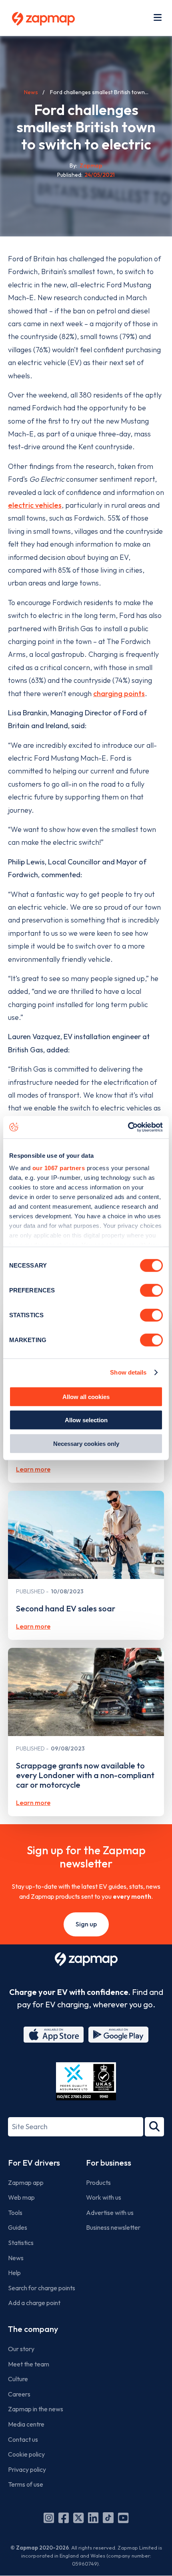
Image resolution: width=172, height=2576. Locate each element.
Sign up (86, 1924)
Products (98, 2182)
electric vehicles (35, 505)
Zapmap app (26, 2182)
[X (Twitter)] (78, 2518)
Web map (21, 2197)
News (31, 92)
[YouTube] (123, 2518)
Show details (128, 1372)
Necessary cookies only (86, 1443)
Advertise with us (110, 2213)
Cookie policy (26, 2454)
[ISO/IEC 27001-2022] (86, 2081)
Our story (21, 2349)
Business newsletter (113, 2227)
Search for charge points (42, 2288)
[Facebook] (64, 2518)
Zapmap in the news (36, 2409)
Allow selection (86, 1420)
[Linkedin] (93, 2518)
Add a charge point (34, 2303)
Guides (18, 2227)
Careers (19, 2394)
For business (109, 2163)
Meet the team (29, 2364)
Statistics (21, 2243)
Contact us (23, 2439)
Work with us (104, 2197)
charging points (119, 693)
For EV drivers (34, 2163)
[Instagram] (49, 2518)
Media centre (26, 2424)
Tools (15, 2213)
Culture (18, 2379)
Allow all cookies (86, 1396)
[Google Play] (118, 2035)
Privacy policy (27, 2469)
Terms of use (26, 2484)
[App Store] (54, 2035)
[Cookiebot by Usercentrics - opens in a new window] (128, 1127)
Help (14, 2273)
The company (33, 2329)
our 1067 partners (59, 1168)
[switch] (151, 1290)
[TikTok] (108, 2518)
